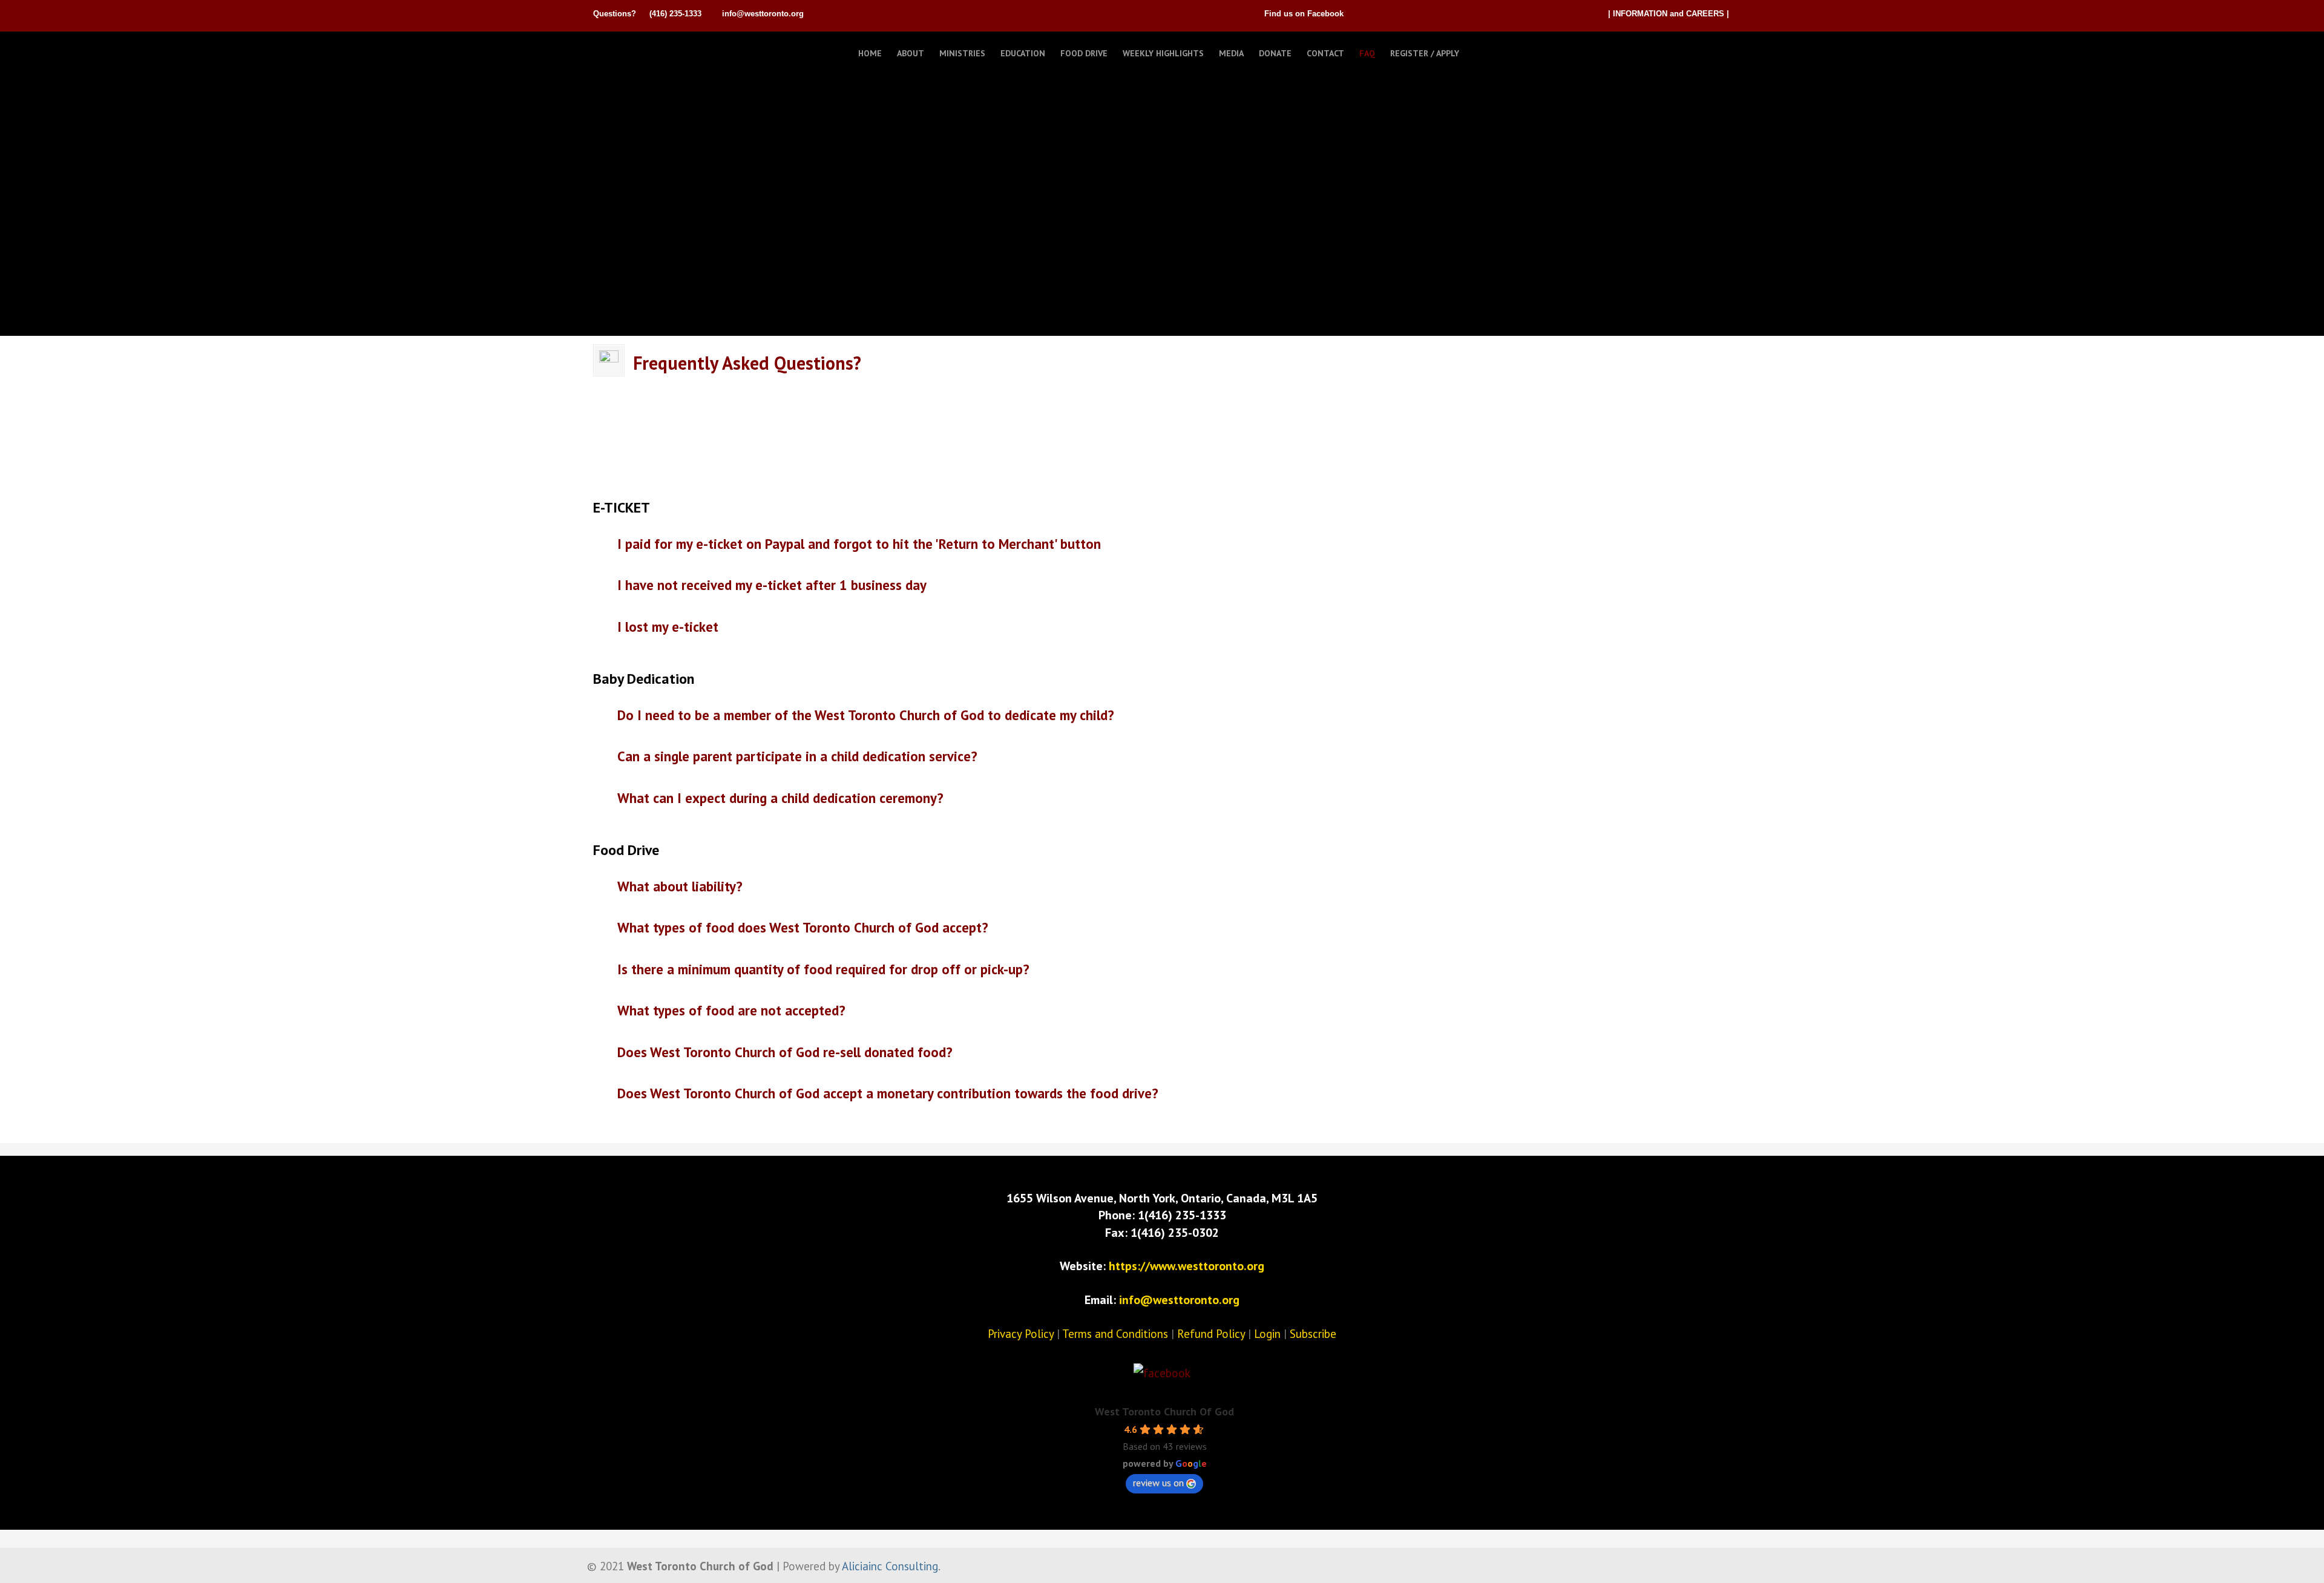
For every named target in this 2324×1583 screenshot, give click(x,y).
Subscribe (1313, 1334)
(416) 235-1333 (675, 14)
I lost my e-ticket (668, 626)
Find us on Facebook (1304, 14)
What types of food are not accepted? (731, 1010)
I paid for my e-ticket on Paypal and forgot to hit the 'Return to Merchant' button (859, 543)
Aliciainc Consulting (890, 1566)
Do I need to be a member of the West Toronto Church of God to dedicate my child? (866, 714)
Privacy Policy (1021, 1334)
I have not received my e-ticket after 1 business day (772, 584)
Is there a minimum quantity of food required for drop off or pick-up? (823, 968)
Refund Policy (1211, 1334)
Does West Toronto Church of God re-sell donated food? (785, 1051)
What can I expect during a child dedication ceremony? (780, 797)
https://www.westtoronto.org (1187, 1266)
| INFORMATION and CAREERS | (1669, 14)
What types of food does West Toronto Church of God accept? (803, 927)
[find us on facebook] (1162, 1373)
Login (1267, 1334)
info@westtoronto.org (763, 14)
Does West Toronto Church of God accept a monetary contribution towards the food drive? (888, 1093)
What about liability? (680, 886)
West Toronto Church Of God (1164, 1411)
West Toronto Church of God (654, 50)
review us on (1158, 1483)
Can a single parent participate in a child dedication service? (797, 755)
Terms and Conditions (1115, 1334)
